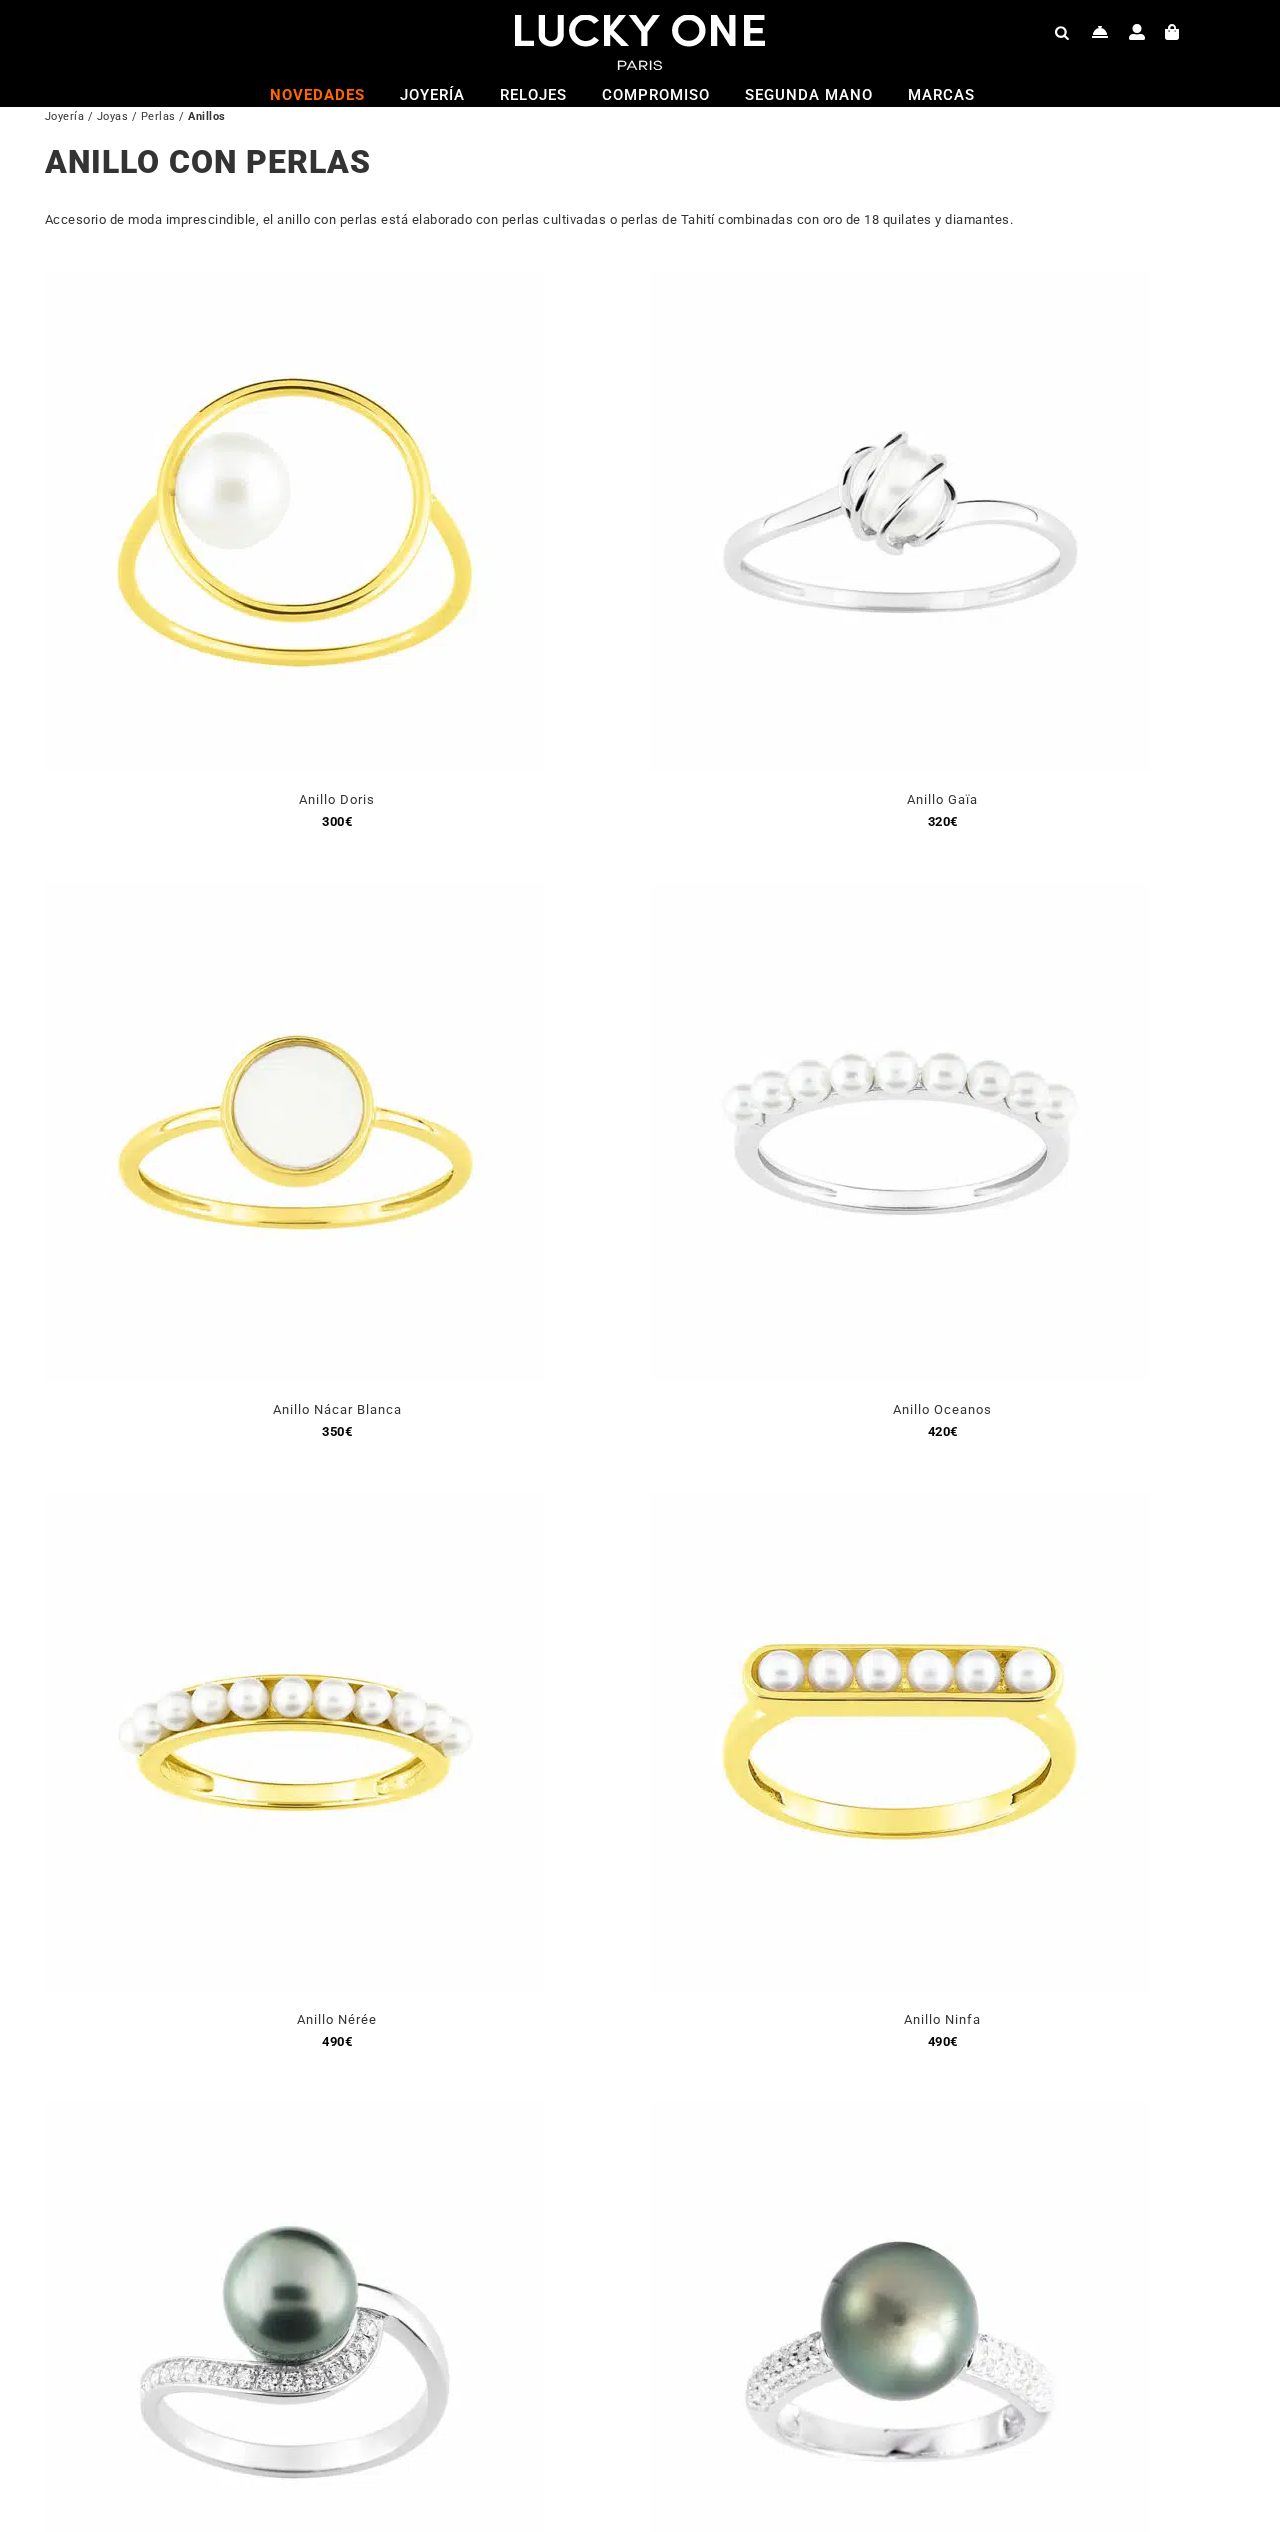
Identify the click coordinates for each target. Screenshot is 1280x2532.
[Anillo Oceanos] (900, 893)
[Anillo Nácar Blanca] (295, 893)
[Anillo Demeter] (295, 2113)
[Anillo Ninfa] (900, 1503)
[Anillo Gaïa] (900, 283)
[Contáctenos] (1100, 32)
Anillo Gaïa (942, 799)
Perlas (158, 116)
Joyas (113, 116)
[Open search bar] (1062, 32)
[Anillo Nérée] (295, 1503)
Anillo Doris (337, 799)
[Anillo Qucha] (900, 2113)
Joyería (65, 116)
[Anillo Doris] (295, 283)
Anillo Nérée (337, 2019)
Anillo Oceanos (942, 1409)
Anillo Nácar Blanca (337, 1409)
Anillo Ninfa (942, 2019)
